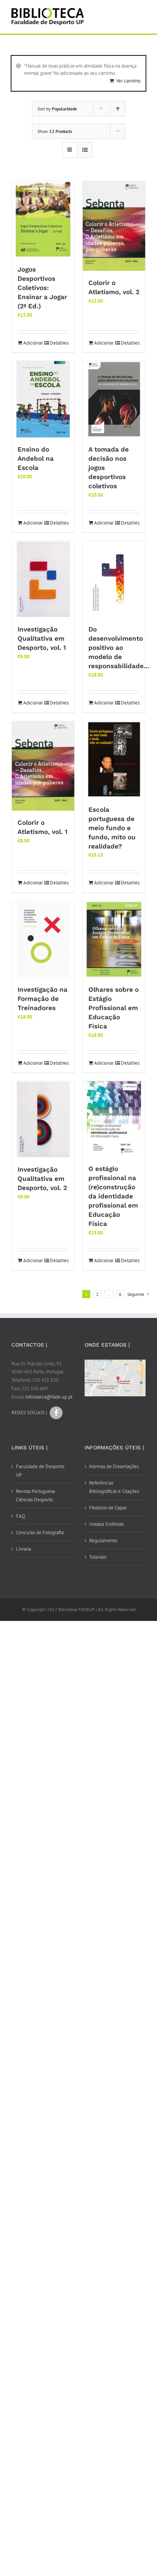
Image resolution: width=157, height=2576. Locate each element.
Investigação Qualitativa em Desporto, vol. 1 (42, 638)
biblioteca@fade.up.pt (49, 1397)
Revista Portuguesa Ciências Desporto (35, 1495)
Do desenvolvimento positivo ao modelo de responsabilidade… (119, 648)
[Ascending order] (118, 109)
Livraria (23, 1549)
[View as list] (85, 150)
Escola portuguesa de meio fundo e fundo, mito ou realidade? (112, 828)
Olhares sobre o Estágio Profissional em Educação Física (114, 1008)
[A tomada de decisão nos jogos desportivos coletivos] (114, 399)
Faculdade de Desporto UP (40, 1471)
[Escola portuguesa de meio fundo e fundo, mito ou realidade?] (114, 759)
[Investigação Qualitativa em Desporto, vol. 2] (43, 1119)
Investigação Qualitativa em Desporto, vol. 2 (42, 1179)
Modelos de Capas (108, 1508)
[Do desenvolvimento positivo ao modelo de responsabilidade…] (114, 579)
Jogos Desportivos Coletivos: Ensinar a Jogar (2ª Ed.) (42, 288)
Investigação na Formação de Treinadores (42, 999)
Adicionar (33, 343)
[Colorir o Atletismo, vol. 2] (114, 226)
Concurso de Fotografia (40, 1532)
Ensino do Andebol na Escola (36, 458)
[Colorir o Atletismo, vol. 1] (43, 766)
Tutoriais (98, 1557)
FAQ (21, 1516)
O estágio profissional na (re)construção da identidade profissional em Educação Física (113, 1196)
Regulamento (103, 1541)
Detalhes (59, 343)
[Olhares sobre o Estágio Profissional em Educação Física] (114, 939)
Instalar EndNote (107, 1524)
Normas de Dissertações (114, 1466)
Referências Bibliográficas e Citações (114, 1487)
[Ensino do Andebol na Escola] (43, 399)
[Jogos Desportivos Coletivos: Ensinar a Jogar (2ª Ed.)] (43, 219)
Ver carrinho (128, 81)
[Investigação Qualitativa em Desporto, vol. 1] (43, 579)
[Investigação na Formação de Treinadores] (43, 939)
